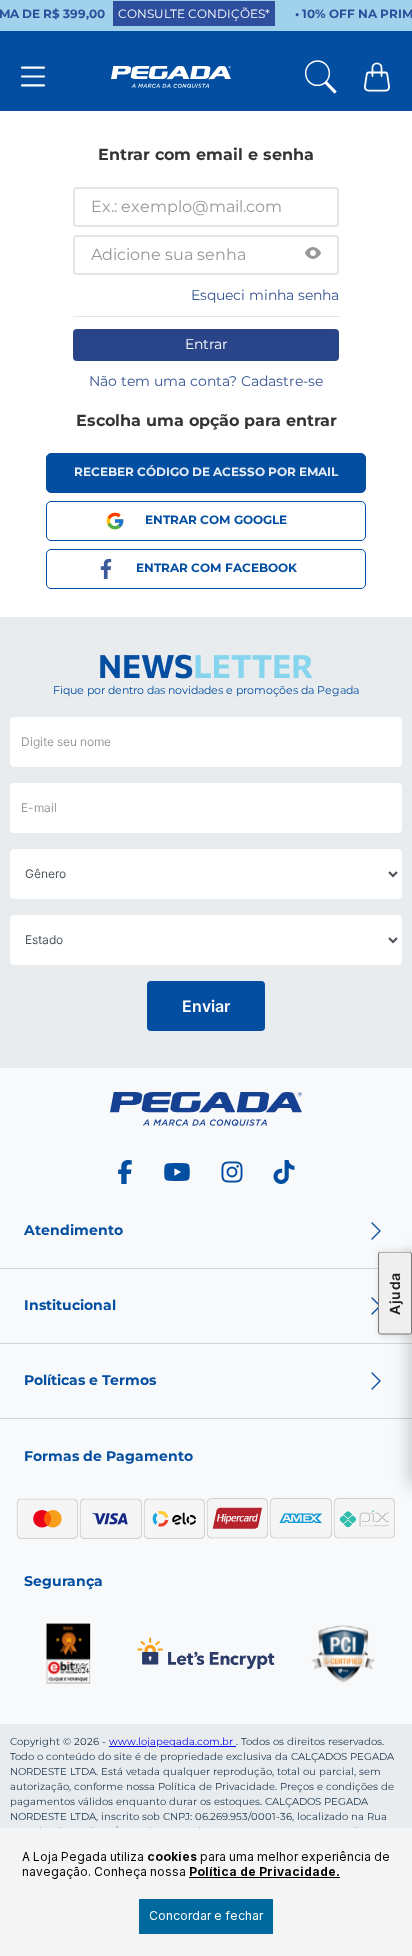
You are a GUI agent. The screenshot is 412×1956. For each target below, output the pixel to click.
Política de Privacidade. (264, 1871)
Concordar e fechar (206, 1915)
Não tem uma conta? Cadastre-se (206, 381)
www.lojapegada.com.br (172, 1741)
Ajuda (394, 1293)
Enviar (206, 1006)
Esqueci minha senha (265, 295)
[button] (313, 255)
